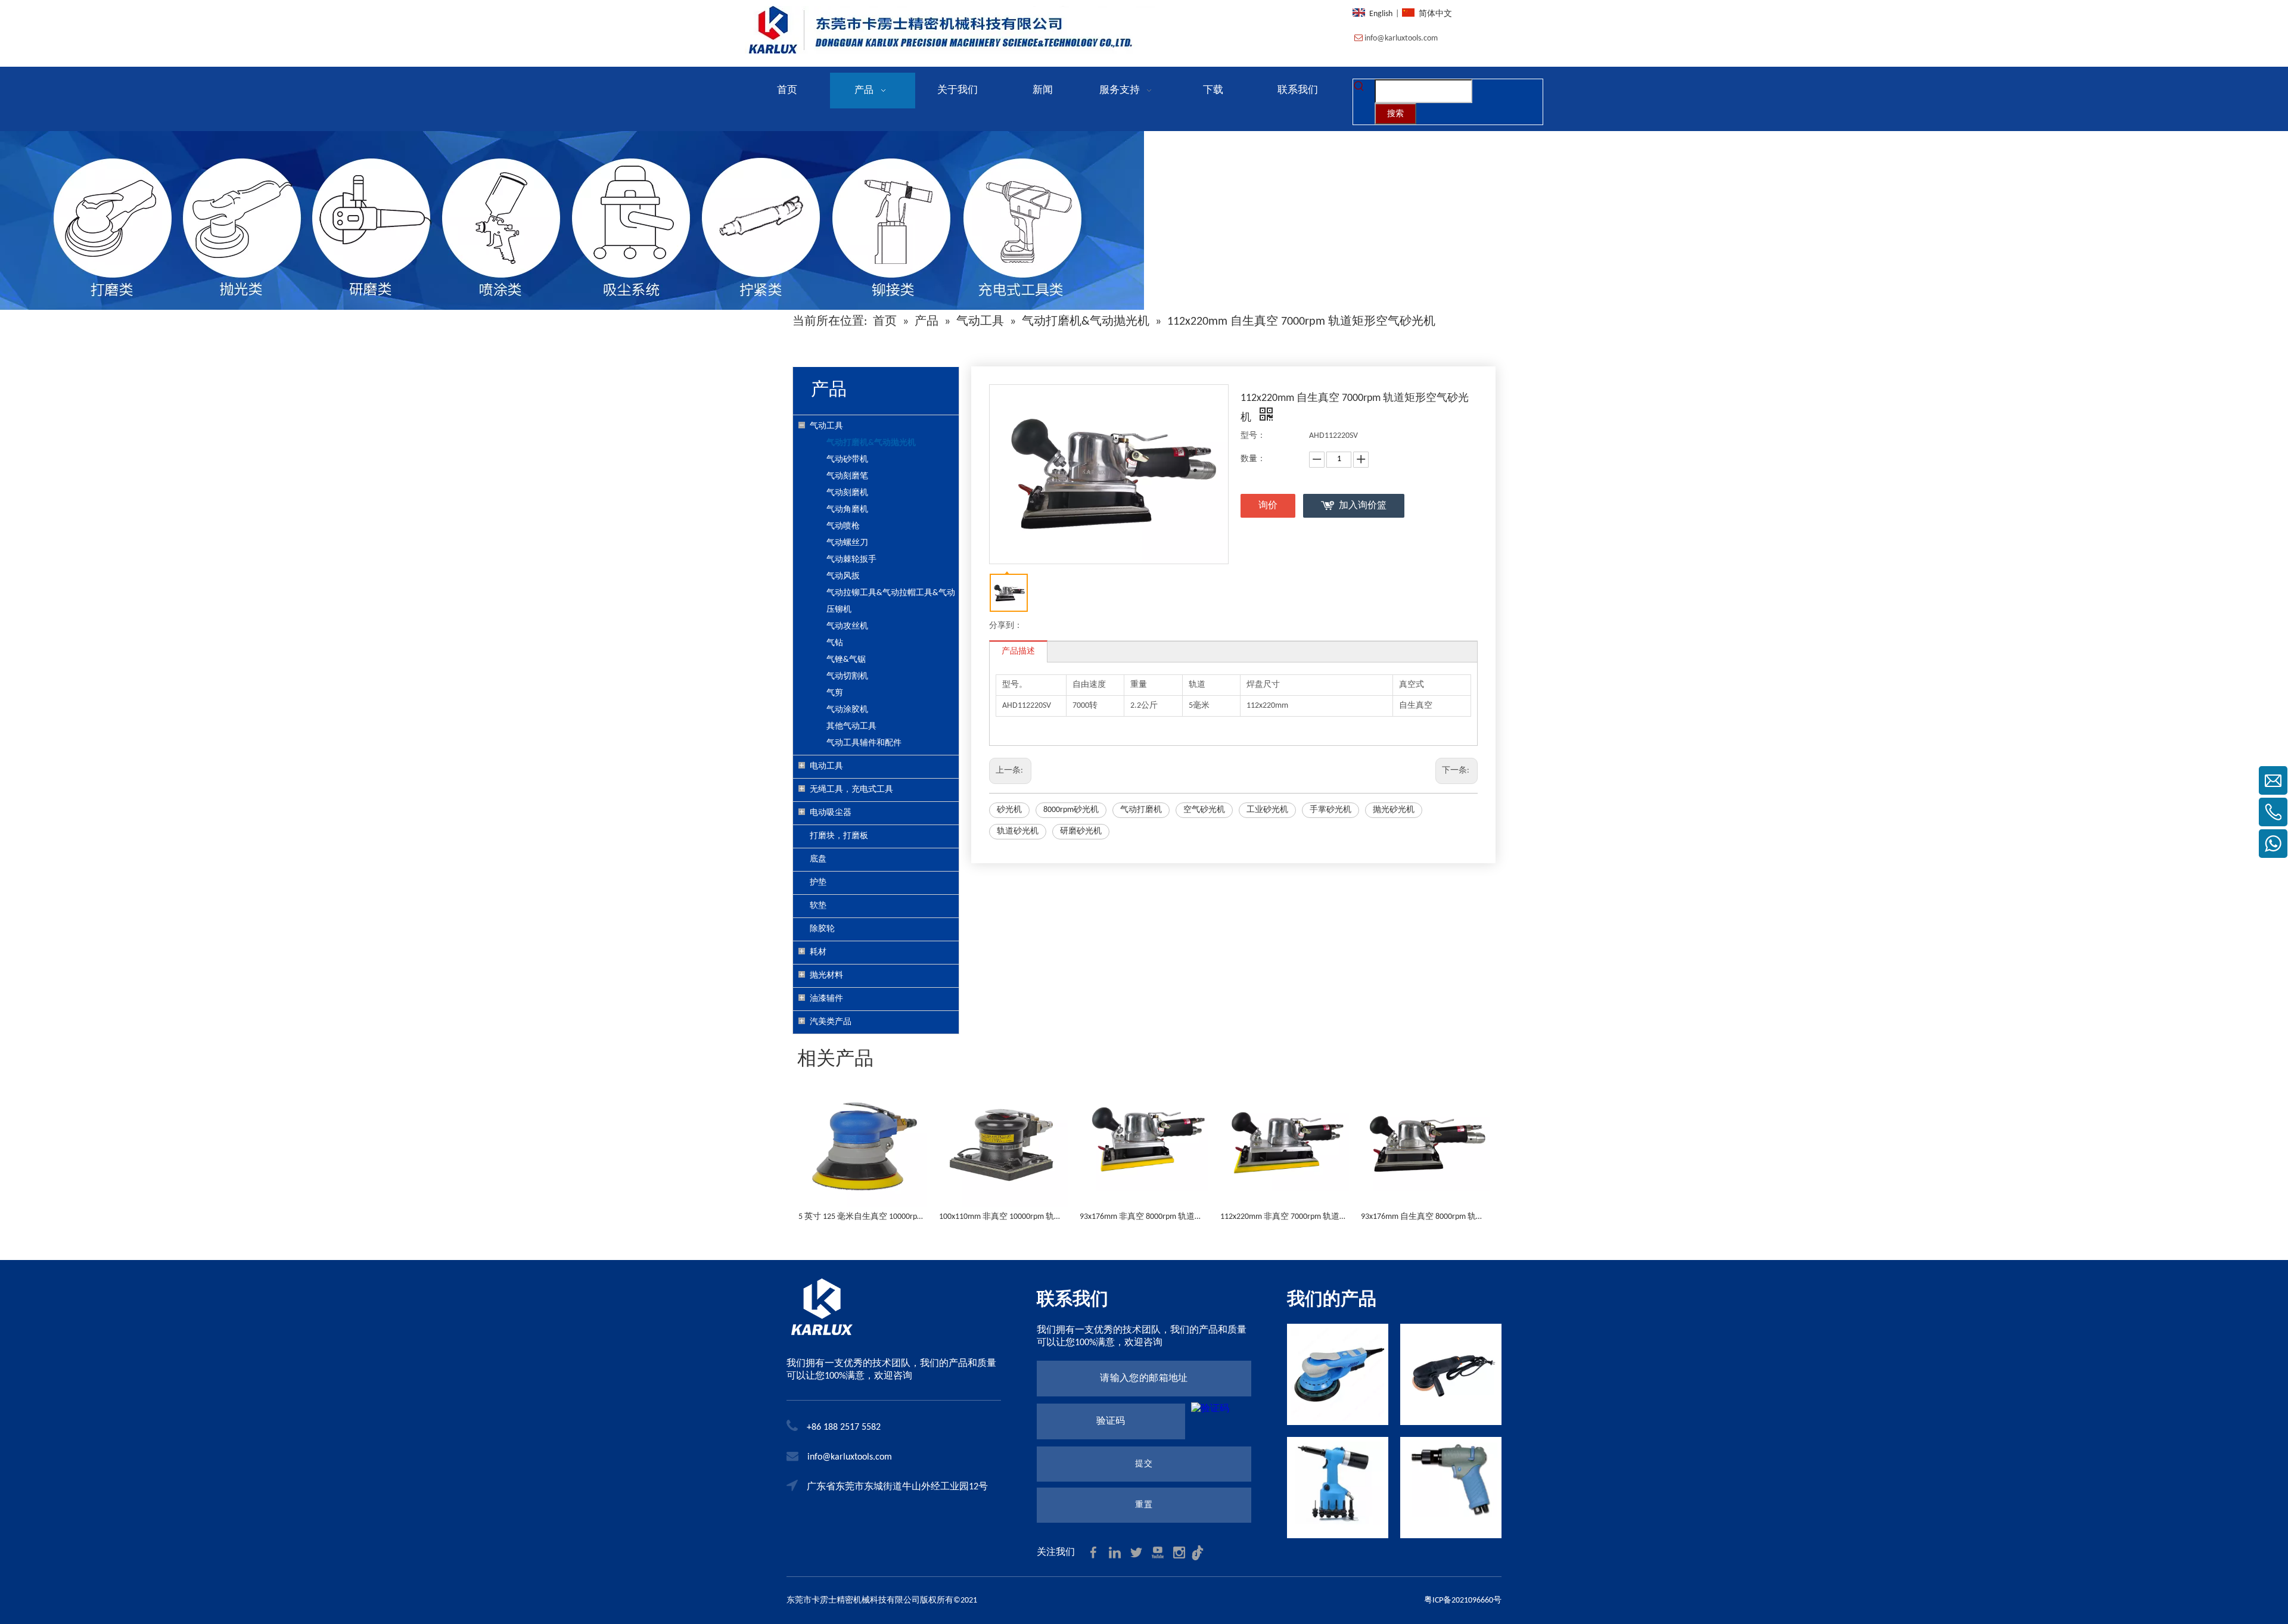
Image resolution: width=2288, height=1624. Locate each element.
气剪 (835, 693)
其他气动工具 (851, 727)
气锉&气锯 (846, 660)
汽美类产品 (831, 1022)
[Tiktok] (1201, 1552)
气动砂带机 (847, 460)
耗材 (818, 952)
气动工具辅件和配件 (864, 743)
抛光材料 (826, 976)
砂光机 (1009, 810)
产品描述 (1018, 651)
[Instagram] (1180, 1552)
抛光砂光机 (1394, 810)
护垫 (818, 883)
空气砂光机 (1204, 810)
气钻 (835, 643)
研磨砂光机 (1081, 831)
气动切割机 (847, 676)
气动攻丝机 (847, 626)
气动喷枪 (843, 526)
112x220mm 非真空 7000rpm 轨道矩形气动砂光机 (1285, 1217)
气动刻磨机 (847, 493)
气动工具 (826, 426)
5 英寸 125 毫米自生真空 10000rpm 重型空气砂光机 (863, 1217)
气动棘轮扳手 (851, 560)
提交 (1144, 1464)
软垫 (818, 906)
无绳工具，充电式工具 (851, 790)
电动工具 (826, 766)
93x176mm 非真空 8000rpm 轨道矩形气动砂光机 (1144, 1217)
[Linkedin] (1116, 1552)
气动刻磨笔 (847, 476)
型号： (1253, 436)
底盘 (818, 859)
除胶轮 (822, 929)
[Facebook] (1095, 1552)
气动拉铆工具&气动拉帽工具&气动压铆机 (891, 601)
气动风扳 (843, 576)
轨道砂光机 (1018, 831)
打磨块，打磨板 (839, 836)
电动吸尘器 (831, 813)
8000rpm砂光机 (1071, 810)
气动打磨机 (1141, 810)
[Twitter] (1137, 1552)
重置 (1144, 1505)
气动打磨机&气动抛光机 (871, 443)
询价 (1268, 506)
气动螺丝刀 (847, 543)
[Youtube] (1159, 1552)
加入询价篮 (1363, 506)
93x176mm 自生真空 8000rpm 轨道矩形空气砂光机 (1425, 1217)
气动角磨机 (847, 510)
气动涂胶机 (847, 710)
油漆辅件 (826, 999)
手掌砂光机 (1330, 810)
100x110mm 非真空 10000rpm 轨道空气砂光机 (1003, 1217)
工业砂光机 (1267, 810)
